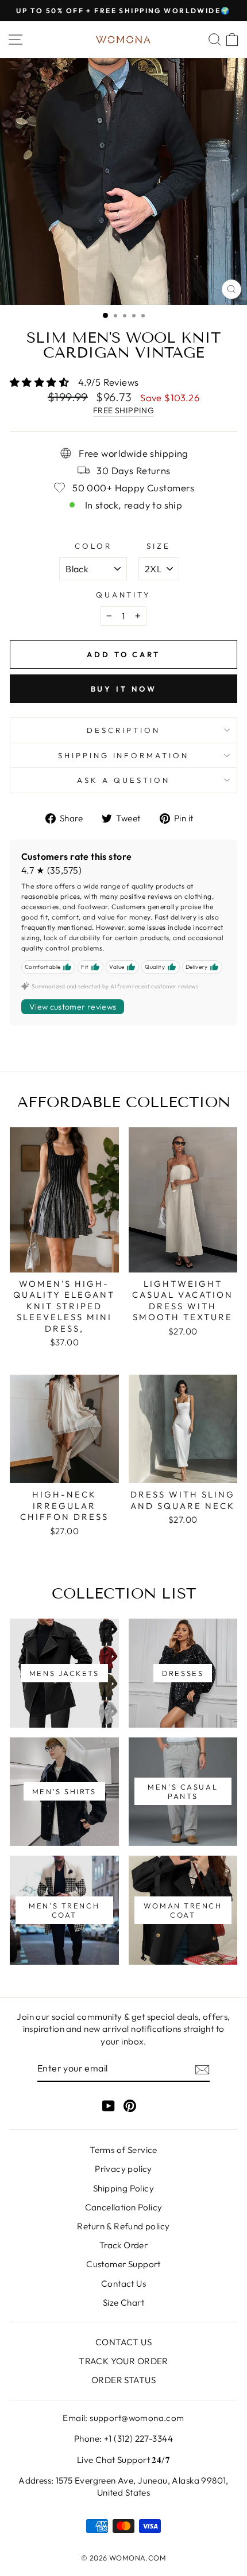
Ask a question (123, 780)
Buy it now (124, 689)
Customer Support (123, 2264)
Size (159, 546)
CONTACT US (123, 2342)
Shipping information (124, 755)
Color (93, 546)
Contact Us (123, 2284)
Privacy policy (123, 2169)
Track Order (124, 2245)
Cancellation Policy (124, 2207)
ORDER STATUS (123, 2380)
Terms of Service (123, 2150)
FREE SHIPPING (123, 410)
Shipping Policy (123, 2188)
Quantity (124, 595)
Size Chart (123, 2303)
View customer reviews (73, 1007)
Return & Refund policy (123, 2226)
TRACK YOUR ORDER (123, 2361)
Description (123, 730)
